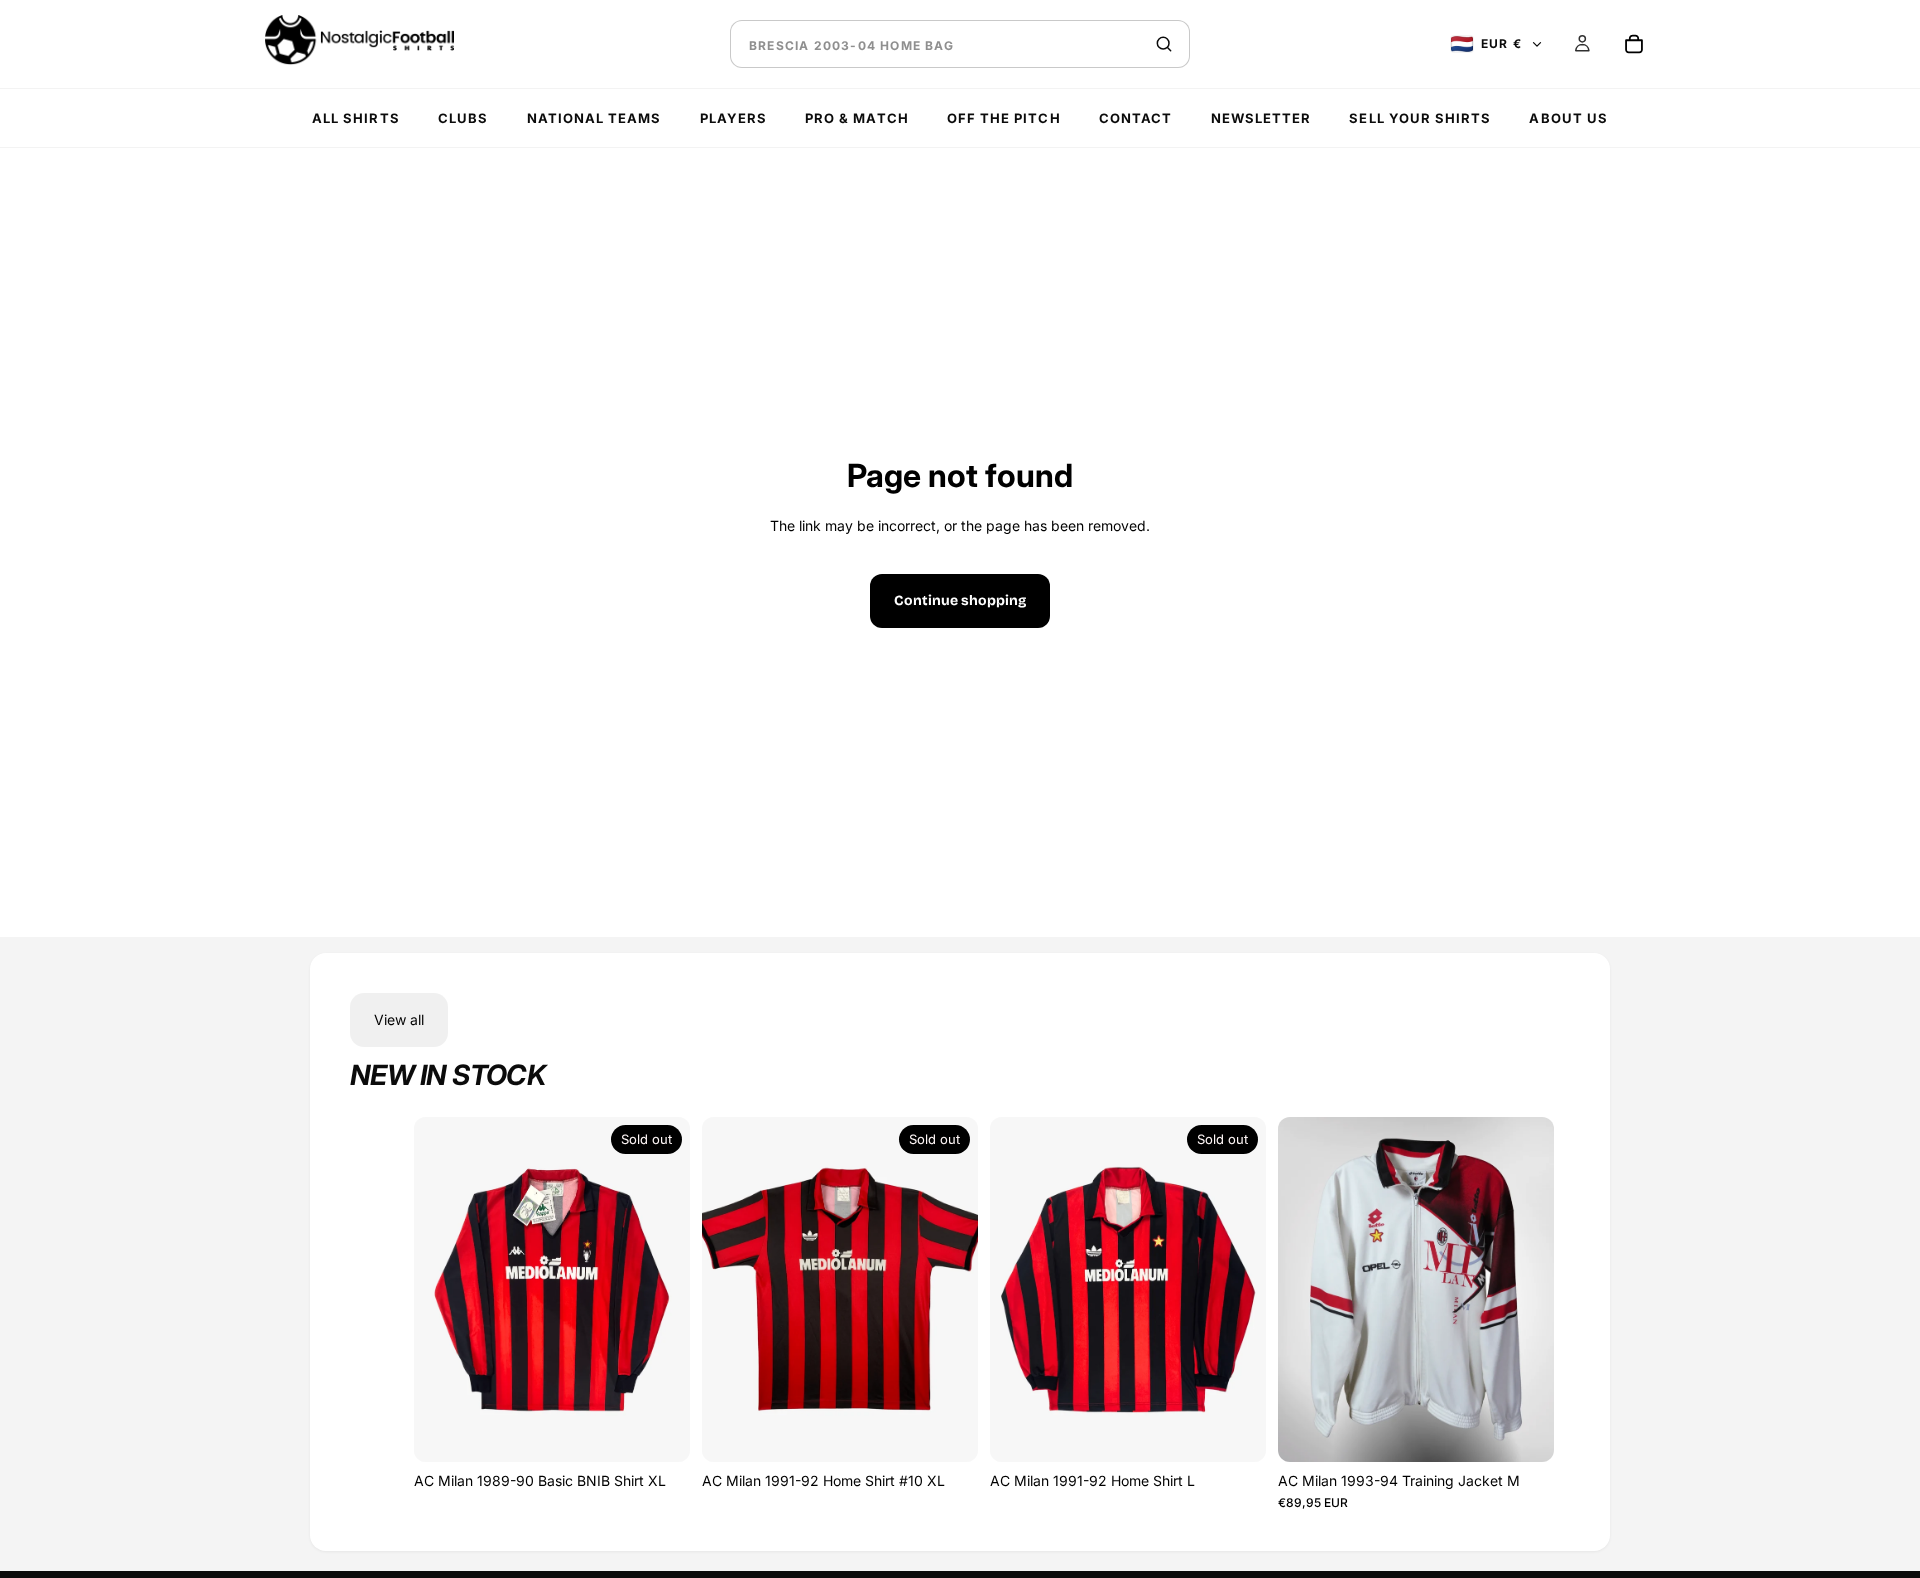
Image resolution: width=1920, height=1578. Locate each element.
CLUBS (463, 118)
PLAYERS (733, 118)
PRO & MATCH (856, 118)
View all (399, 1019)
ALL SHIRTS (355, 118)
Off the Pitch (1004, 118)
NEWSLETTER (1261, 118)
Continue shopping (960, 600)
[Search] (1164, 44)
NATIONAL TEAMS (594, 118)
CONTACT (1135, 118)
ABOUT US (1568, 118)
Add (1518, 1426)
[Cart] (1634, 44)
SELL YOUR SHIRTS (1420, 118)
